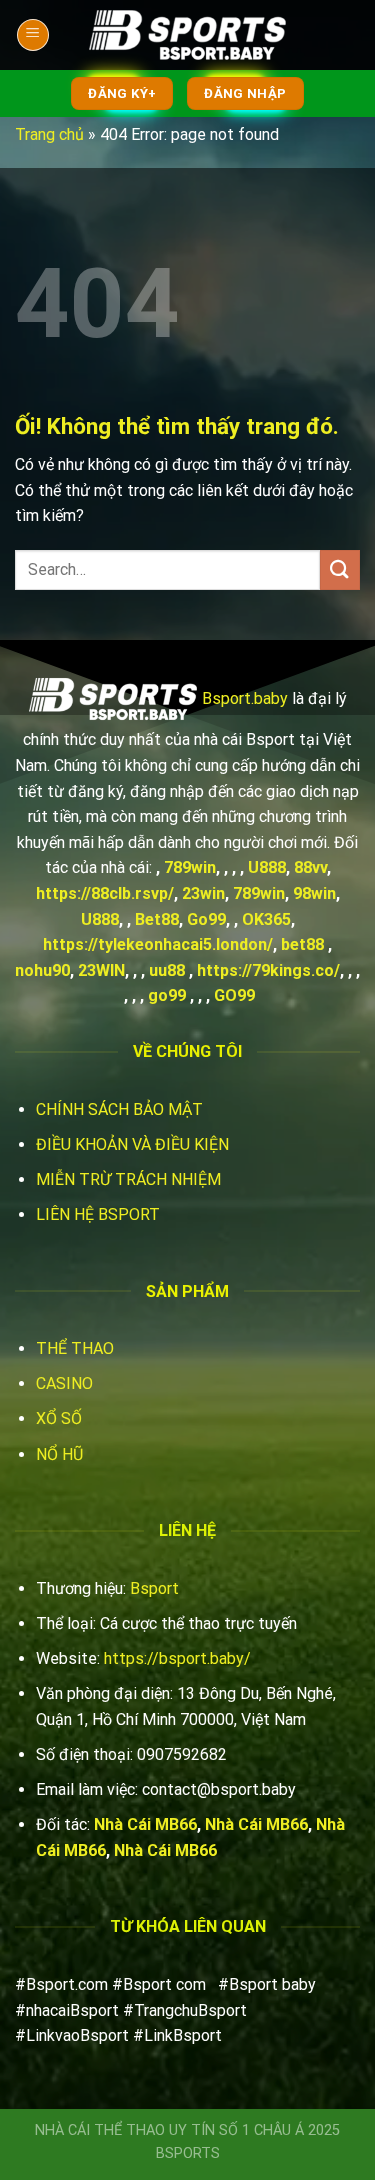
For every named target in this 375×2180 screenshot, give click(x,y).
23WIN (101, 970)
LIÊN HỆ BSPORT (98, 1214)
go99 (167, 995)
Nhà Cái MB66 (145, 1824)
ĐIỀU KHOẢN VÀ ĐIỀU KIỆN (132, 1144)
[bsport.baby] (188, 35)
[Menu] (33, 35)
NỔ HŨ (59, 1454)
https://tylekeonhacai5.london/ (158, 944)
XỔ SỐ (59, 1418)
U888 (267, 867)
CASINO (64, 1383)
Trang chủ (49, 134)
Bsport (154, 1588)
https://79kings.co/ (268, 970)
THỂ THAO (75, 1348)
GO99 (234, 995)
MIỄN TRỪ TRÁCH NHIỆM (128, 1179)
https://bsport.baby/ (177, 1658)
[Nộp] (340, 569)
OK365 (266, 919)
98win (314, 893)
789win (190, 867)
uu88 (167, 970)
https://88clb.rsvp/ (105, 893)
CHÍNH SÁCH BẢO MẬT (119, 1109)
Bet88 (157, 919)
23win (203, 893)
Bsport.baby (245, 697)
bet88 (302, 944)
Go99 (206, 919)
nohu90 (42, 970)
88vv (310, 867)
